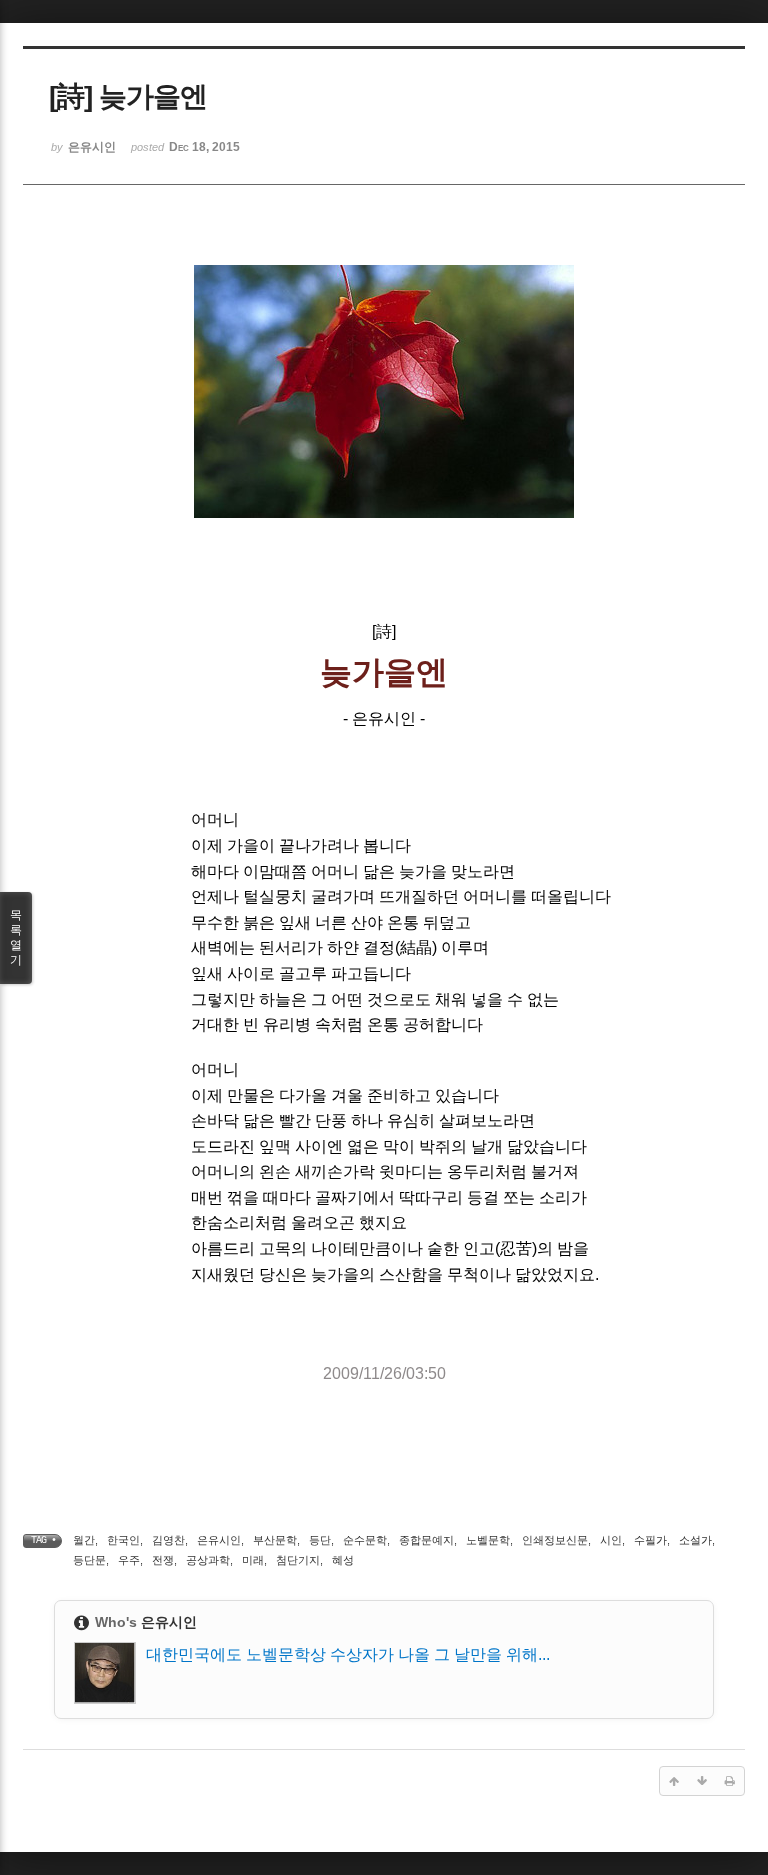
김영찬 (168, 1540)
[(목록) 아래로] (702, 1781)
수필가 (650, 1540)
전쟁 (163, 1560)
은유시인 (219, 1540)
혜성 (343, 1560)
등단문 (89, 1560)
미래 (253, 1560)
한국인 (123, 1540)
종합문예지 (426, 1540)
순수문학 (365, 1540)
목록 (16, 937)
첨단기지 (298, 1560)
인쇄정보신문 (555, 1540)
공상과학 (208, 1560)
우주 (129, 1560)
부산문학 (275, 1540)
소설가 (695, 1540)
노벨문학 (488, 1540)
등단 (320, 1540)
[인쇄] (730, 1781)
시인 (611, 1540)
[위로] (674, 1781)
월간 (84, 1540)
